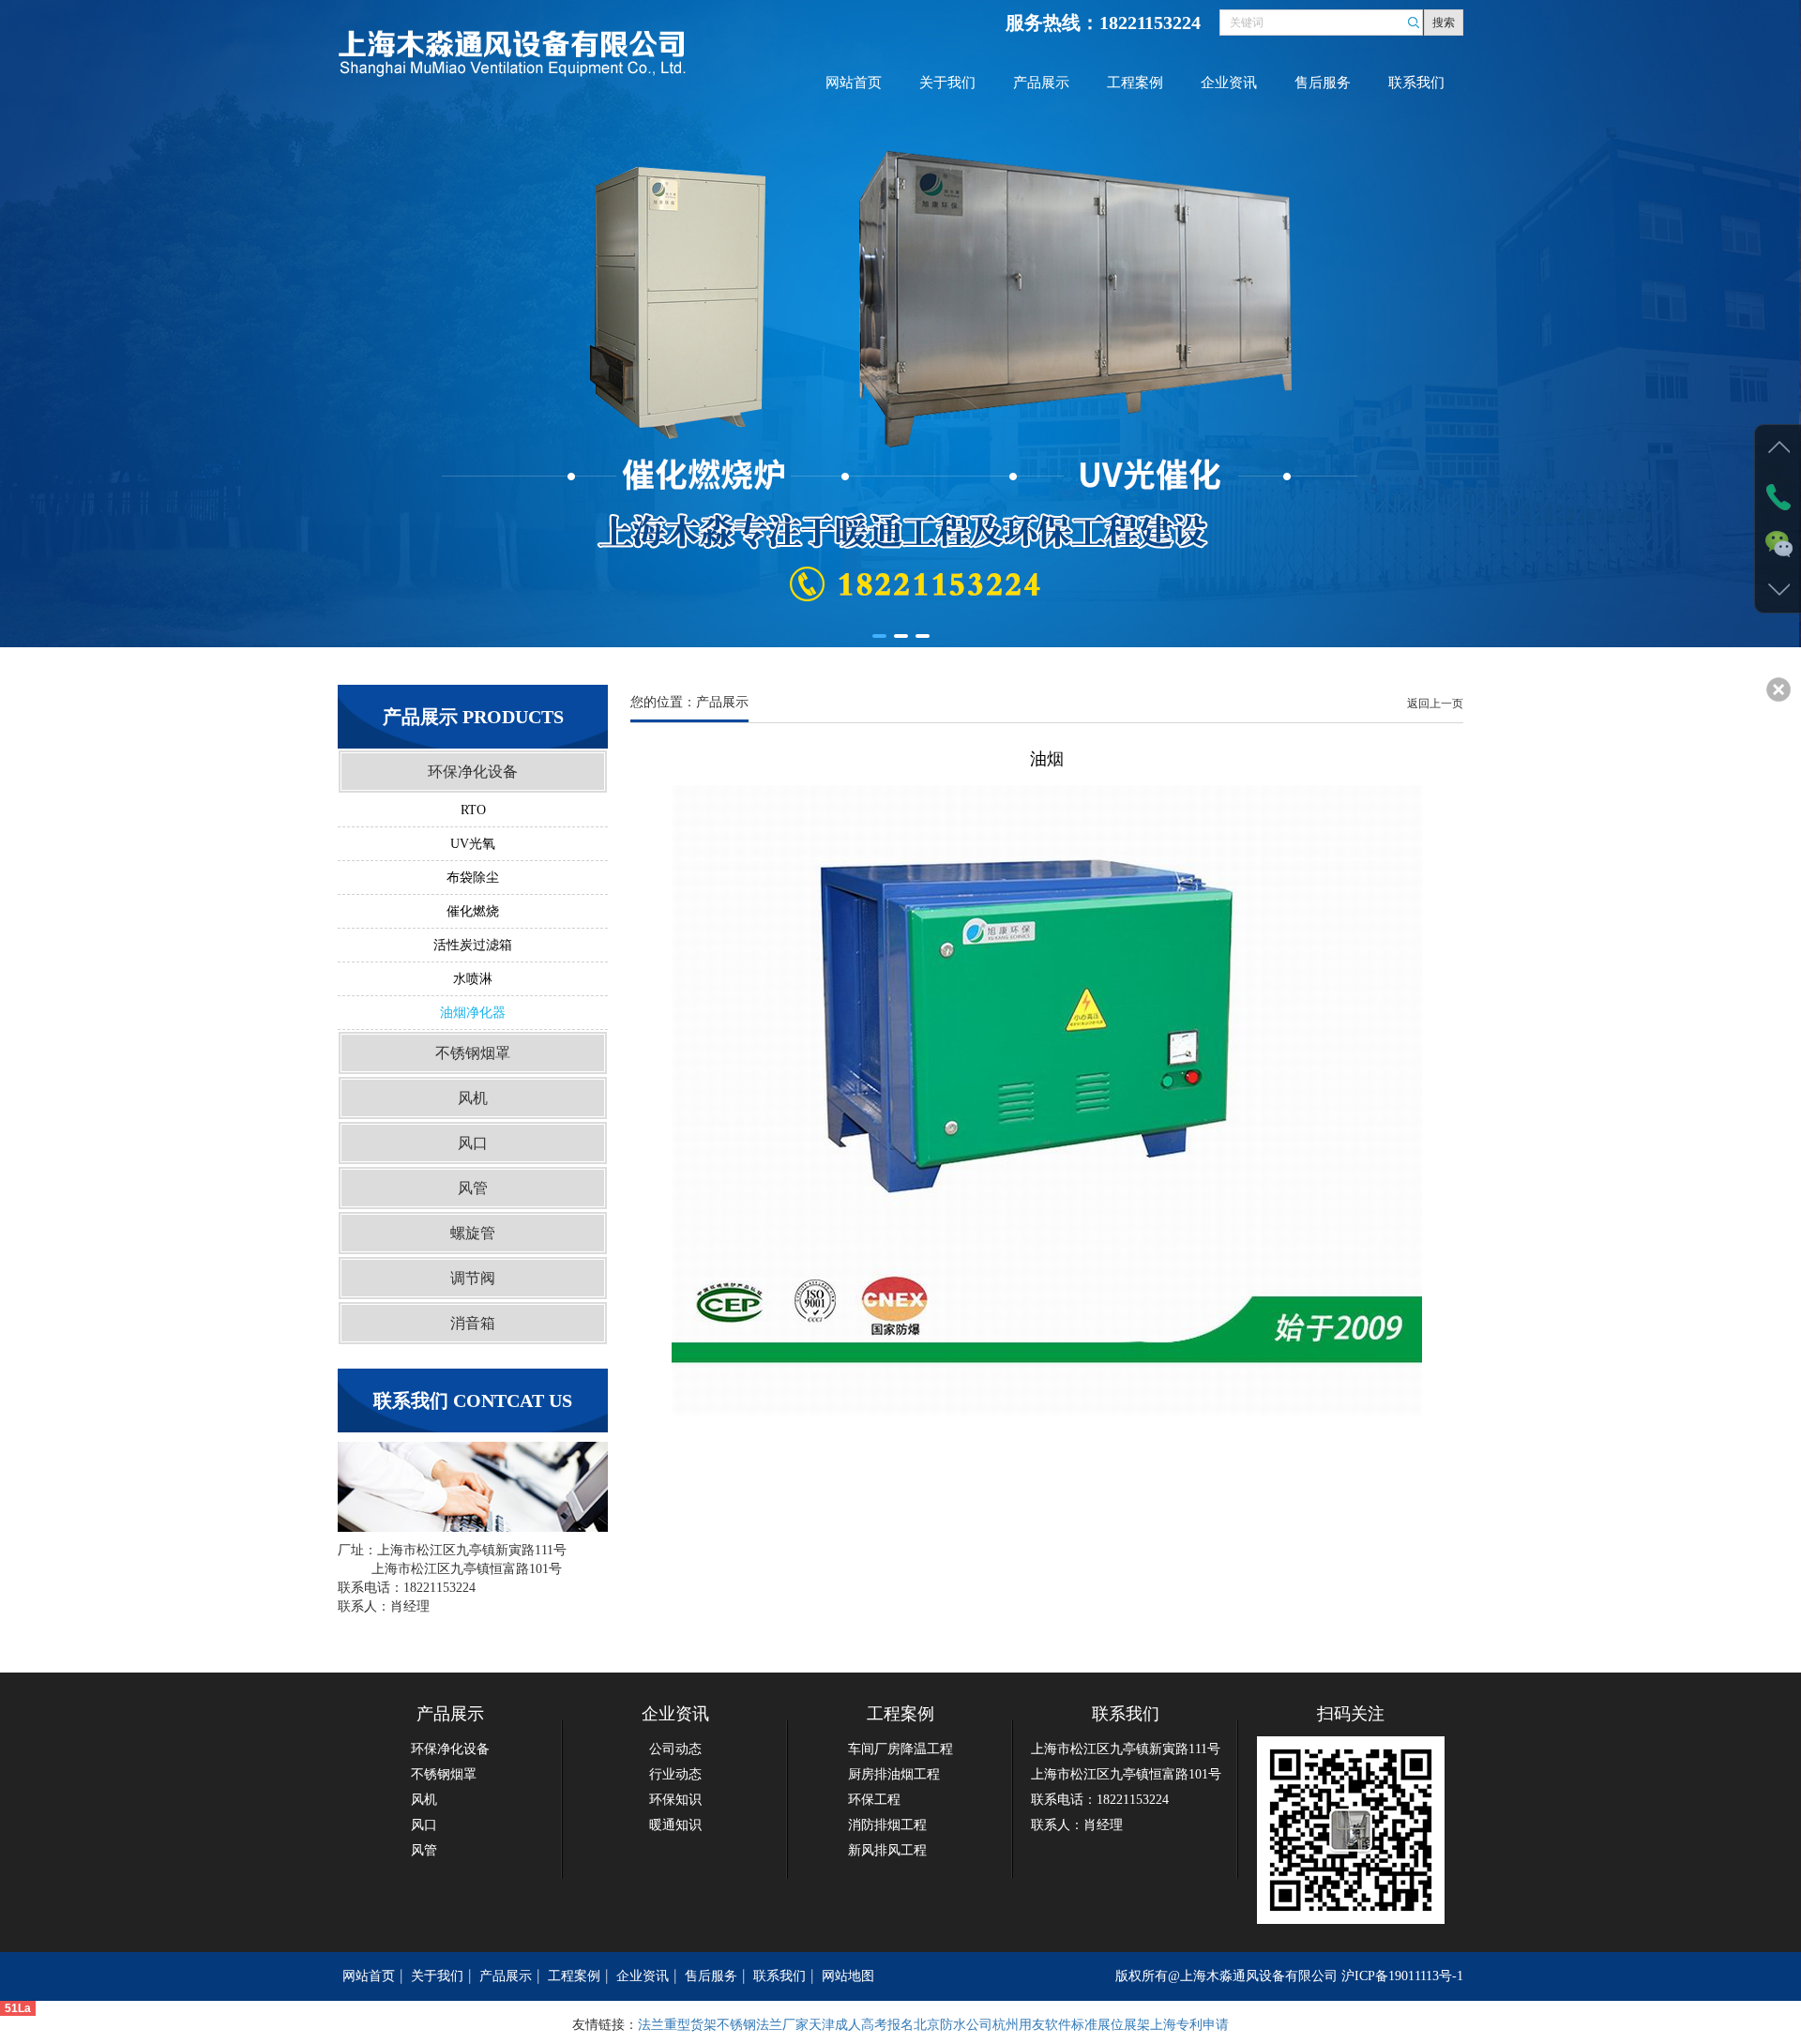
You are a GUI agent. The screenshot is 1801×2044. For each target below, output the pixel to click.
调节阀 (473, 1278)
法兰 (651, 2025)
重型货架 (690, 2025)
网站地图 (848, 1976)
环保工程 (874, 1800)
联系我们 (1416, 83)
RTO (473, 810)
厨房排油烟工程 (894, 1774)
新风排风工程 (887, 1850)
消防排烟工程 (887, 1825)
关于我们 (947, 83)
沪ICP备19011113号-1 (1402, 1976)
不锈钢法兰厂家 (763, 2025)
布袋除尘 (473, 878)
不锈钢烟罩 (473, 1053)
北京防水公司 (953, 2025)
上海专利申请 (1189, 2025)
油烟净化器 (473, 1013)
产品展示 (1041, 83)
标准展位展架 (1111, 2025)
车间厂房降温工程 (900, 1749)
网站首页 (854, 83)
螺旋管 (473, 1233)
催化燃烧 (473, 911)
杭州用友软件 (1032, 2025)
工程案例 (1135, 83)
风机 (473, 1098)
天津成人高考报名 (861, 2025)
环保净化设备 (473, 772)
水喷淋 (473, 979)
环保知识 (675, 1800)
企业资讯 (1229, 83)
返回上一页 (1435, 704)
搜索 (1444, 23)
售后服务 (1323, 83)
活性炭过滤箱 (473, 945)
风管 (473, 1188)
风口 (473, 1143)
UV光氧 (473, 844)
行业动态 (675, 1774)
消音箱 (473, 1323)
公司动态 (675, 1749)
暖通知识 (675, 1825)
